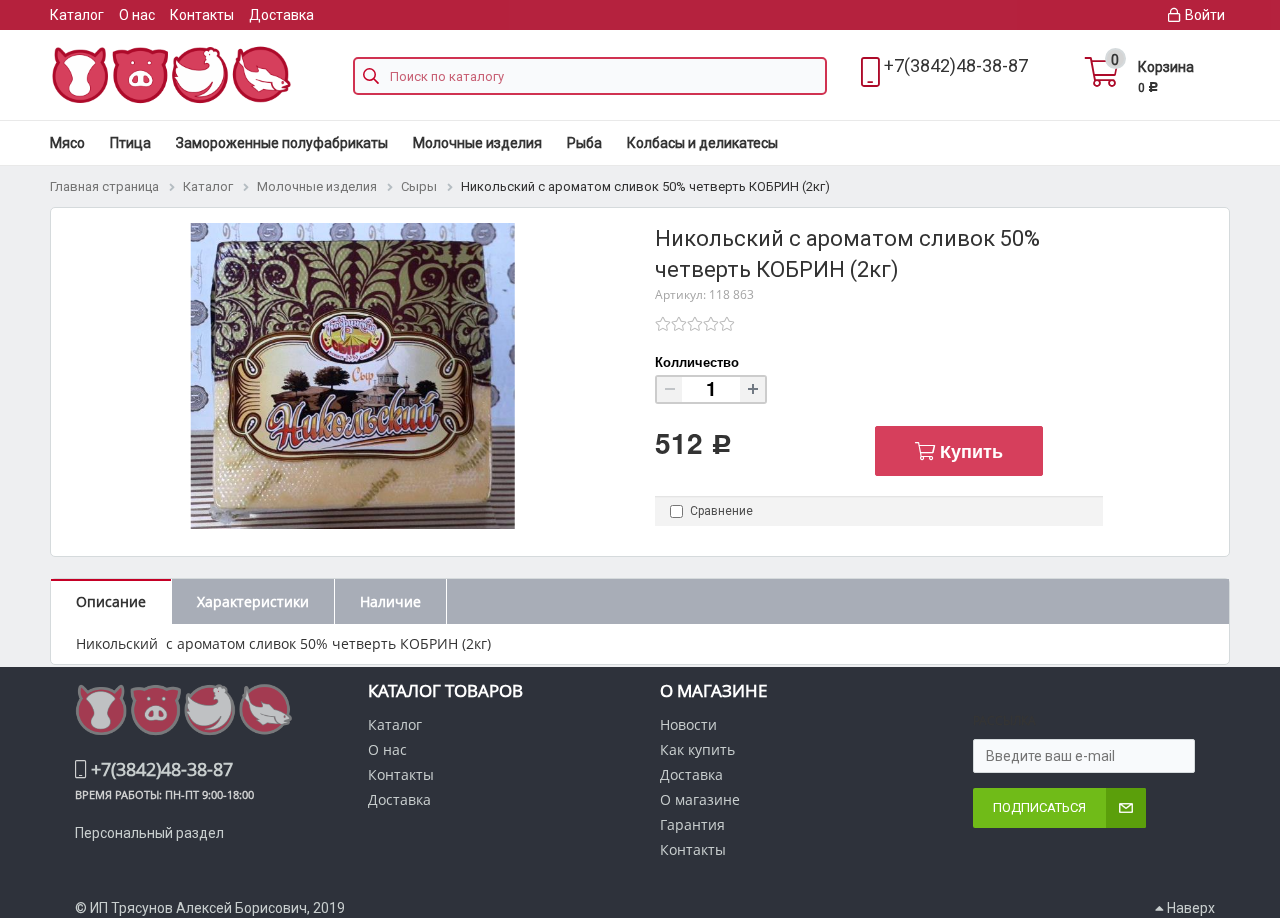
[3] (695, 324)
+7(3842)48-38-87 (956, 65)
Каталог (77, 15)
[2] (679, 324)
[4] (711, 324)
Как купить (697, 749)
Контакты (202, 15)
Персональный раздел (149, 833)
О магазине (700, 799)
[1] (663, 324)
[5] (727, 324)
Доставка (281, 15)
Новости (688, 724)
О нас (137, 15)
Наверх (1189, 908)
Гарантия (692, 824)
